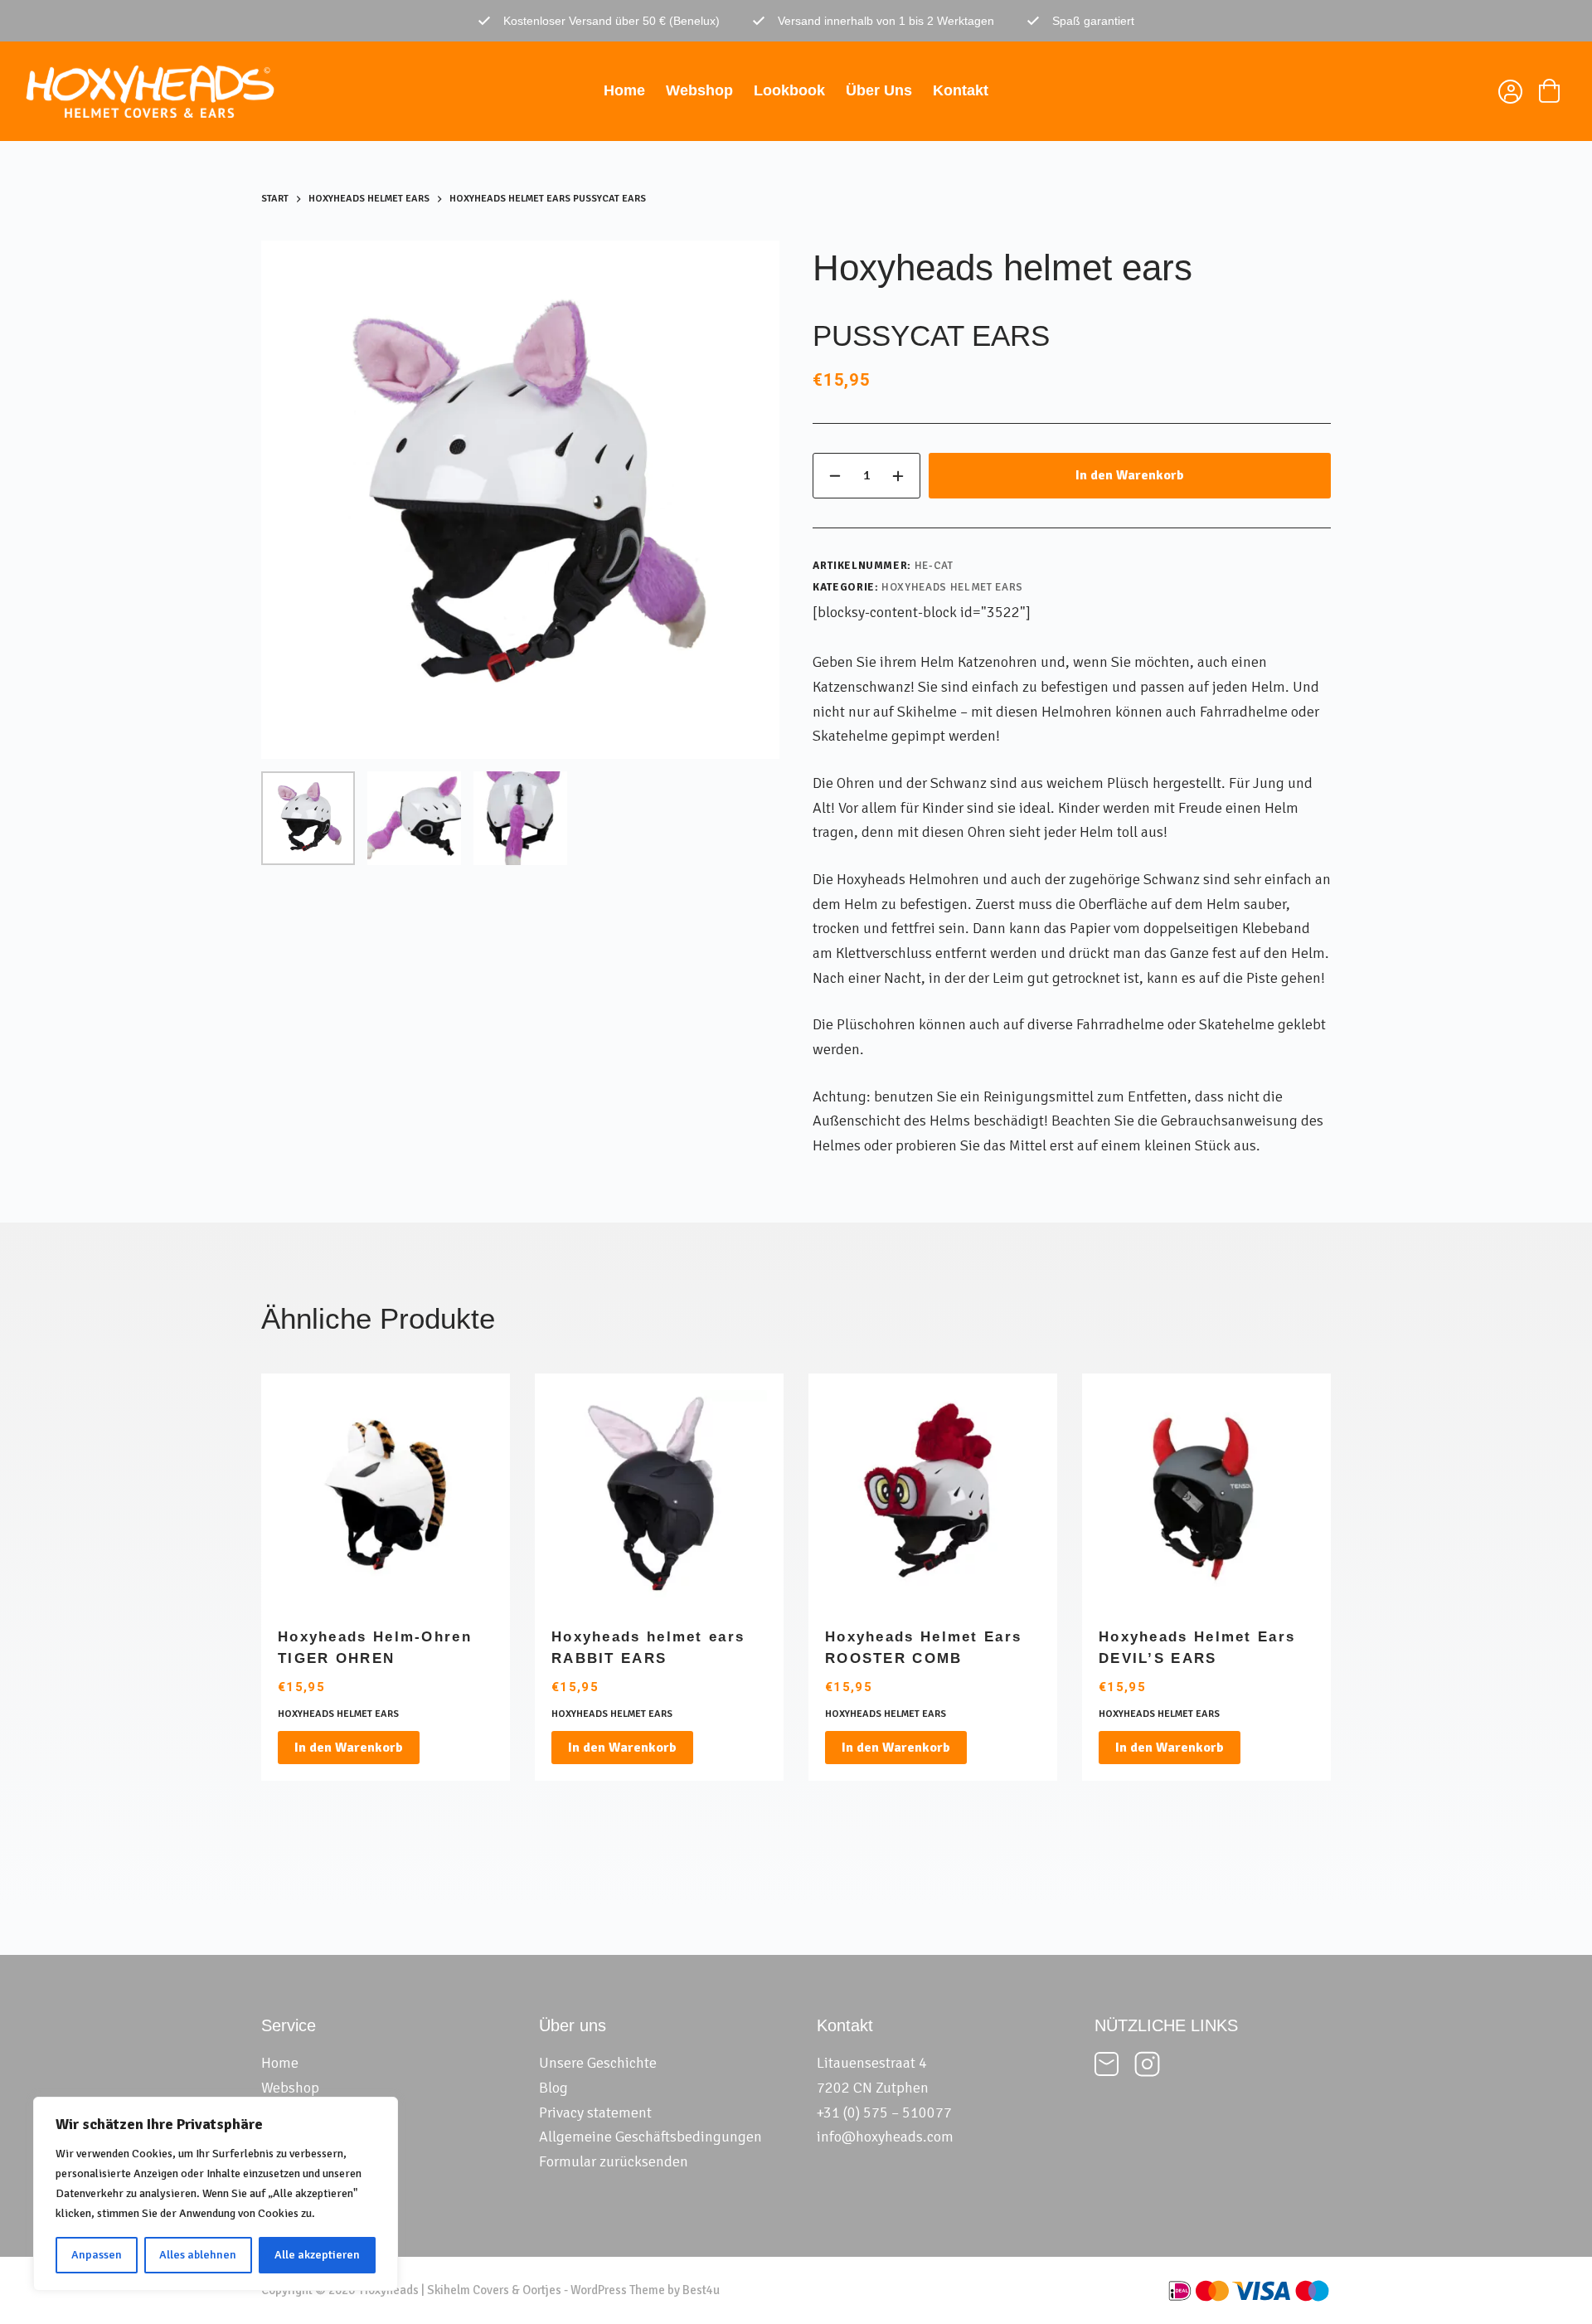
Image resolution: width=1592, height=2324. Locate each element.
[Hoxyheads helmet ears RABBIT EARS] (659, 1498)
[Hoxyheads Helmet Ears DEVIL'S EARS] (1206, 1498)
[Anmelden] (1509, 94)
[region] (216, 2194)
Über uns (879, 90)
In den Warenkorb (1130, 475)
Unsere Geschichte (598, 2063)
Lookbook (789, 90)
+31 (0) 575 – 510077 (884, 2113)
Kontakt (961, 90)
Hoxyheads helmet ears (952, 587)
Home (624, 90)
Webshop (699, 90)
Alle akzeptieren (317, 2255)
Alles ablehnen (198, 2255)
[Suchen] (1469, 91)
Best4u (701, 2290)
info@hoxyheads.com (885, 2137)
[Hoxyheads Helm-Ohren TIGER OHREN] (386, 1498)
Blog (553, 2088)
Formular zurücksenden (614, 2161)
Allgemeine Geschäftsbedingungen (650, 2137)
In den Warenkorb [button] (349, 1748)
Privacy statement (595, 2113)
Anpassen (97, 2255)
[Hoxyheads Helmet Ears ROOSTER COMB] (933, 1498)
